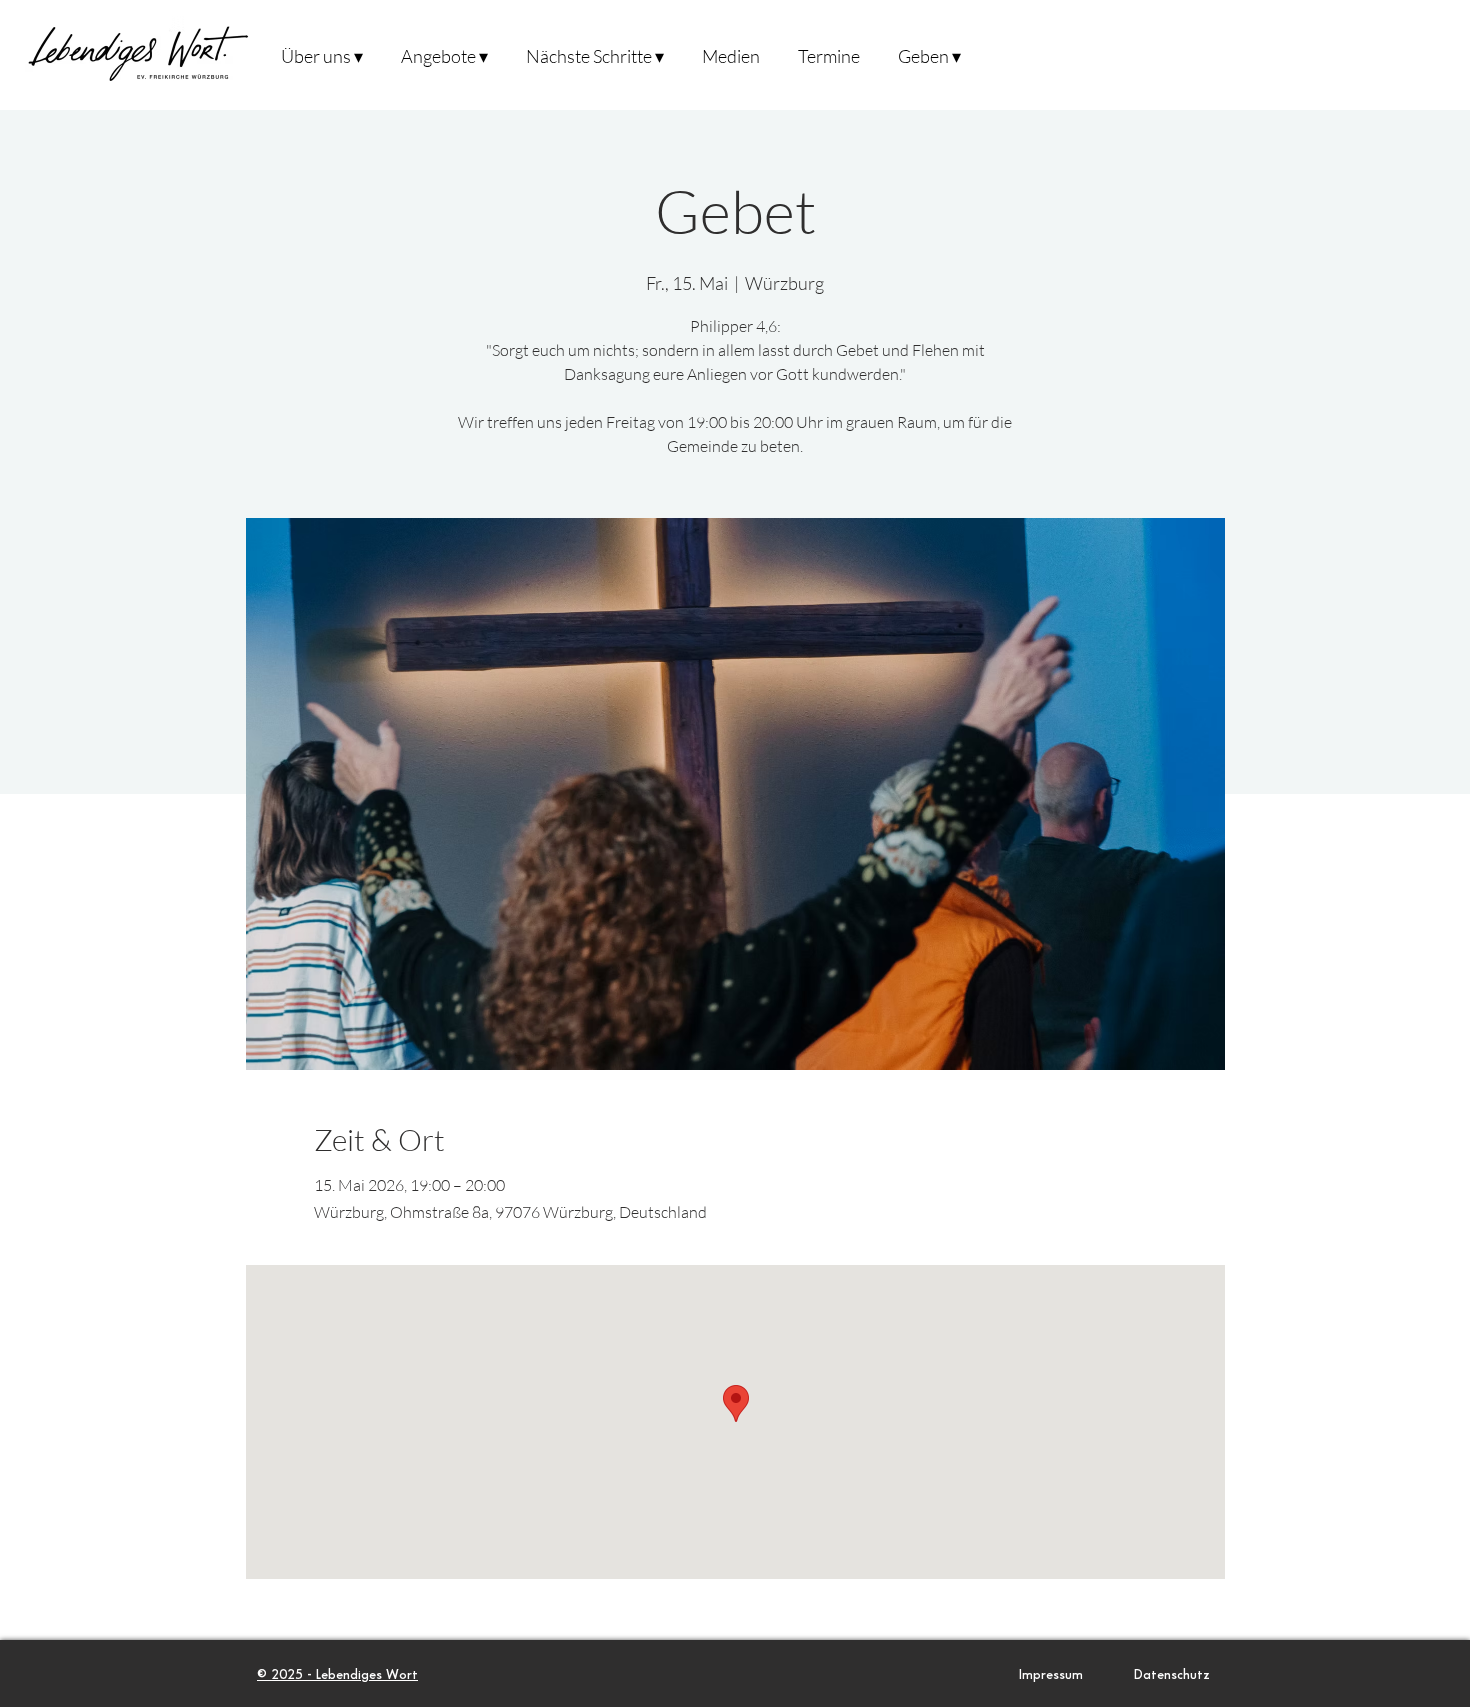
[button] (321, 54)
